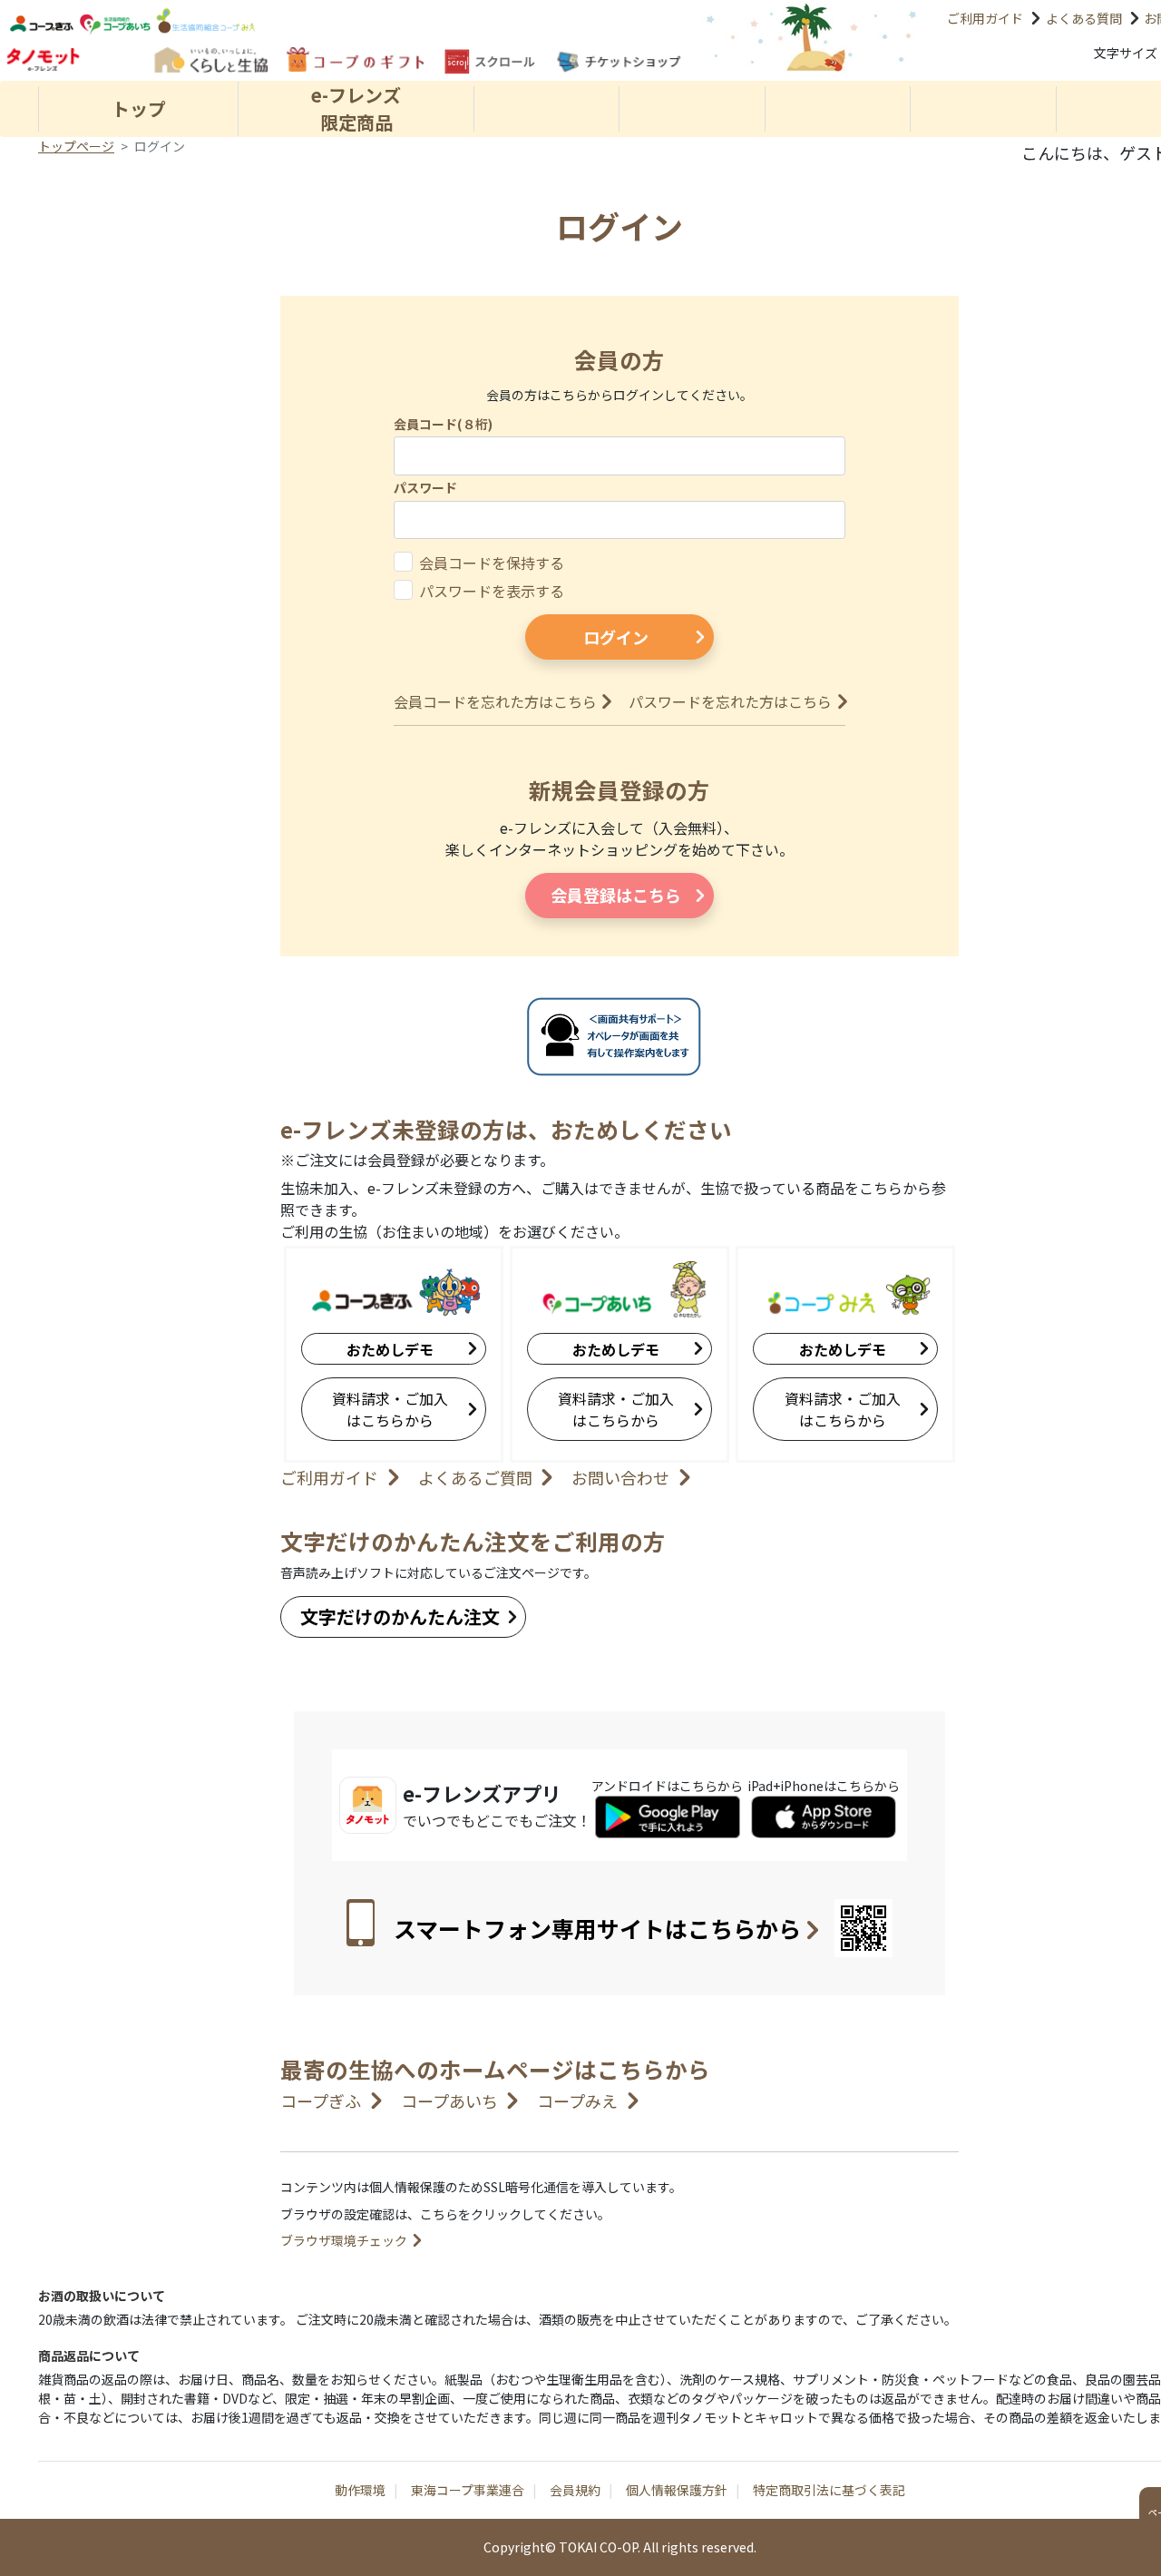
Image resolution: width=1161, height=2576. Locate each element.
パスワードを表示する (492, 591)
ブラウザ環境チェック (344, 2240)
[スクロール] (489, 61)
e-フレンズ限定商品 (356, 108)
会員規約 (575, 2490)
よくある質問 (1084, 18)
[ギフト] (355, 59)
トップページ (76, 146)
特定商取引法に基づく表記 (829, 2490)
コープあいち (449, 2101)
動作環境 (360, 2490)
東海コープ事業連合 (468, 2490)
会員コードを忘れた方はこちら (495, 701)
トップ (139, 108)
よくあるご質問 (475, 1477)
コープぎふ (321, 2101)
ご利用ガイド (985, 18)
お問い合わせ (620, 1477)
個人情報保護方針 (677, 2490)
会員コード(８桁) (443, 424)
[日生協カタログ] (210, 59)
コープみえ (577, 2101)
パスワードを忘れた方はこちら (730, 701)
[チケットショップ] (618, 62)
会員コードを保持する (492, 563)
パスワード (425, 487)
